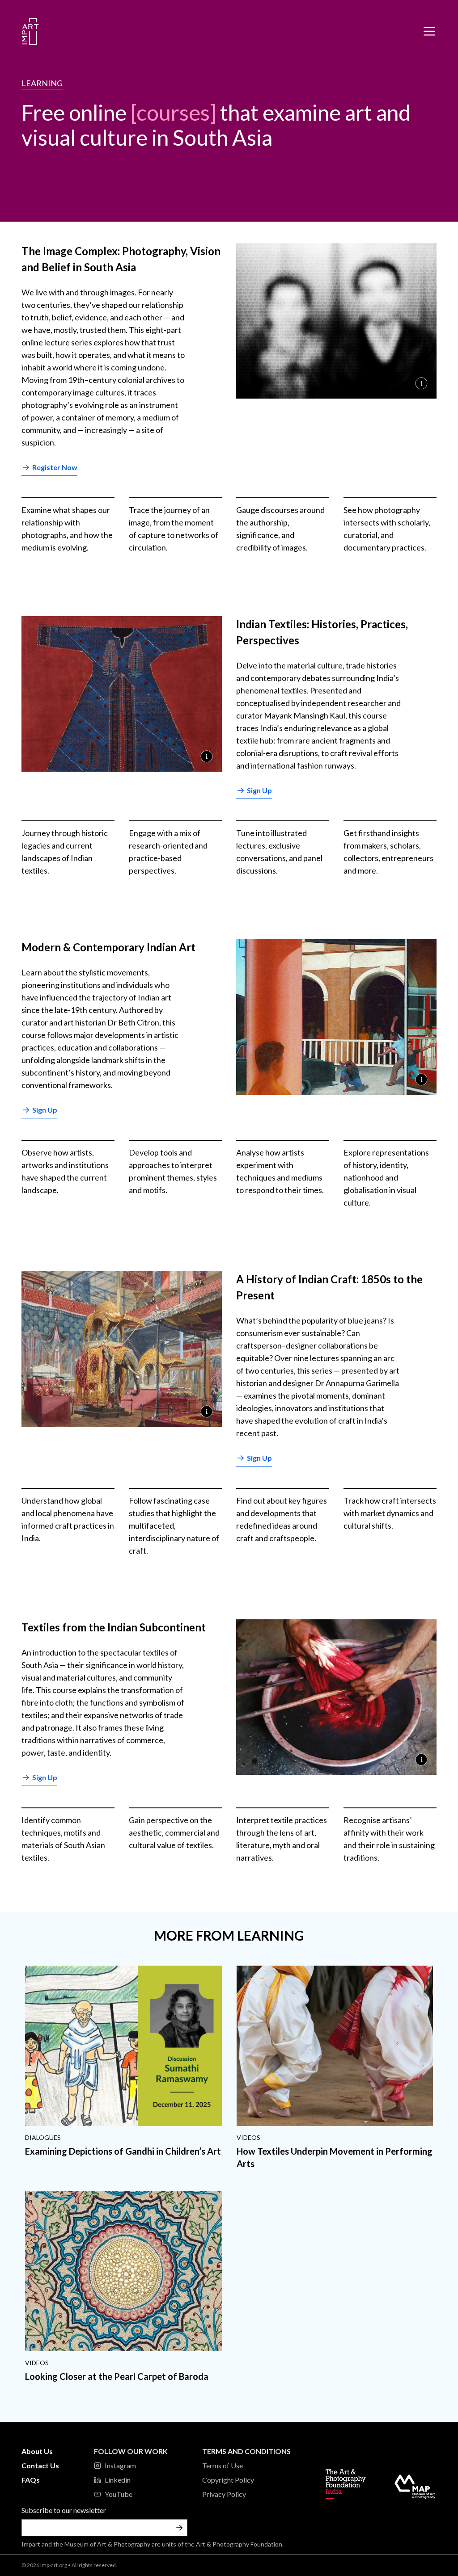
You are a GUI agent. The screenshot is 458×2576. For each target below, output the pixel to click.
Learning (42, 83)
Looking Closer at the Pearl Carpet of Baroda (117, 2376)
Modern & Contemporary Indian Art (108, 947)
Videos (248, 2137)
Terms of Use (223, 2465)
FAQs (31, 2480)
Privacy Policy (224, 2494)
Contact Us (40, 2465)
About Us (37, 2451)
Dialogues (43, 2137)
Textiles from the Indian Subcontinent (114, 1627)
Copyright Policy (228, 2480)
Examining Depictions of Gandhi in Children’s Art (123, 2151)
